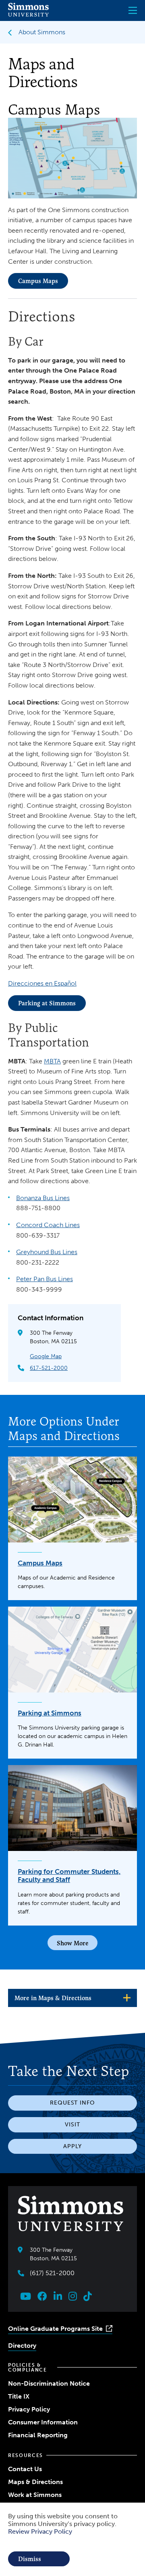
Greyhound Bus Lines (47, 1252)
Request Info (72, 2103)
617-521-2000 (49, 1368)
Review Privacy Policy (40, 2531)
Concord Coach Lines (48, 1225)
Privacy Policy (29, 2409)
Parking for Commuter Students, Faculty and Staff (69, 1876)
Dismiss (30, 2559)
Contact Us (25, 2469)
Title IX (19, 2396)
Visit (72, 2125)
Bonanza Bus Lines (43, 1198)
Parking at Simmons (47, 1003)
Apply (72, 2146)
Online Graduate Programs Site (55, 2329)
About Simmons (42, 32)
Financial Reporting (38, 2435)
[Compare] (72, 1943)
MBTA (52, 1061)
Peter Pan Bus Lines (45, 1279)
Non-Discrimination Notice (49, 2383)
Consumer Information (43, 2422)
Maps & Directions (35, 2482)
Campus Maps (38, 281)
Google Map (46, 1356)
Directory (22, 2346)
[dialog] (72, 2539)
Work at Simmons (35, 2495)
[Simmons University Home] (28, 14)
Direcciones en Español (42, 983)
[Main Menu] (133, 10)
